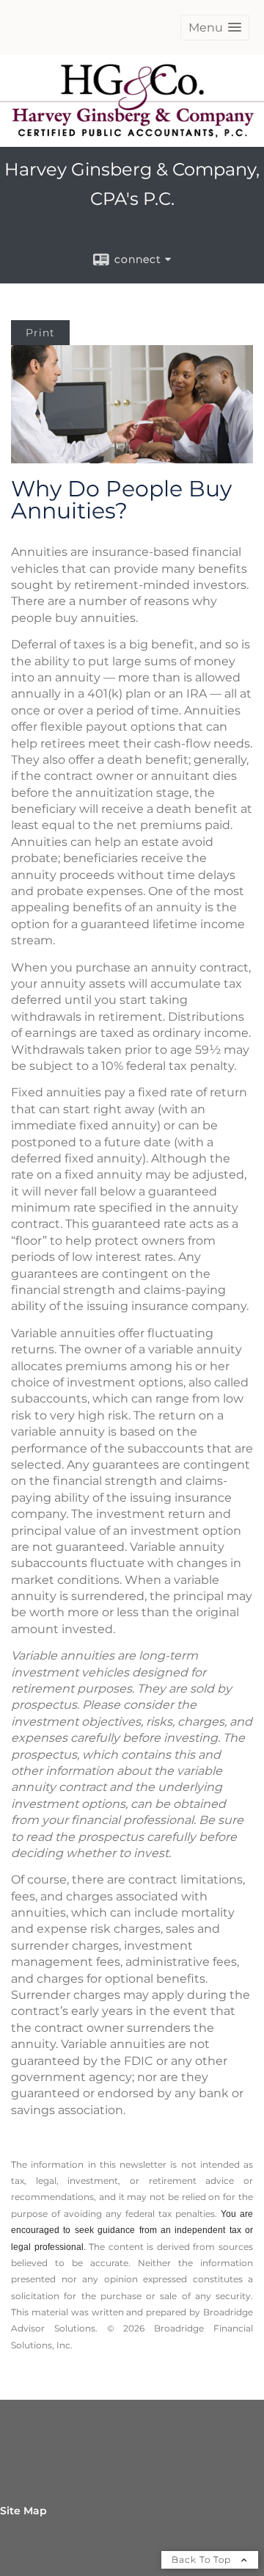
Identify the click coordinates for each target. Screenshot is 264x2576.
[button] (215, 28)
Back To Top (203, 2559)
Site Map (23, 2511)
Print (40, 333)
